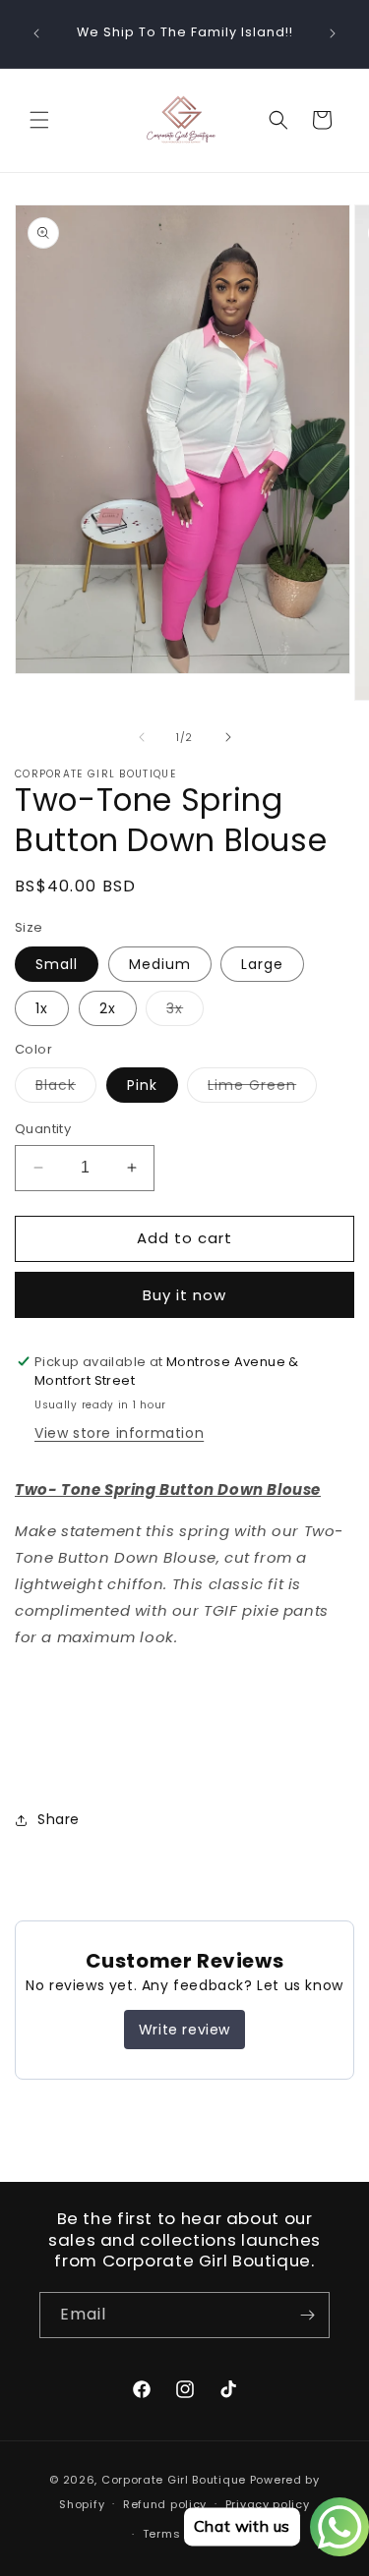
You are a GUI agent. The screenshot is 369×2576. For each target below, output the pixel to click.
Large (262, 964)
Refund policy (165, 2504)
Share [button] (59, 1819)
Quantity (43, 1129)
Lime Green (262, 1088)
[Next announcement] (333, 33)
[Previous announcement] (36, 33)
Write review (184, 2030)
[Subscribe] (307, 2315)
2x (108, 1008)
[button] (39, 120)
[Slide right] (228, 737)
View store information (119, 1433)
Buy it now (184, 1295)
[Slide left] (142, 737)
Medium (160, 964)
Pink (142, 1085)
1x (42, 1008)
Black (66, 1088)
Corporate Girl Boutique (174, 2480)
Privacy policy (268, 2504)
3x (185, 1012)
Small (57, 964)
